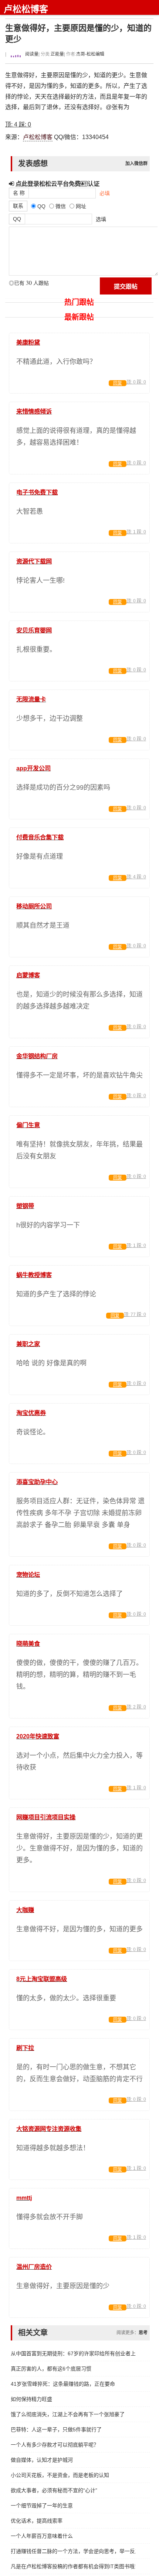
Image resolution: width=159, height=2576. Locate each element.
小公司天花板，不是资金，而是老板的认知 (60, 2475)
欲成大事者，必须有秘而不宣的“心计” (54, 2490)
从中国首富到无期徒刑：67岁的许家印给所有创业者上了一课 (73, 2353)
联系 (18, 206)
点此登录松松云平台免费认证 (57, 184)
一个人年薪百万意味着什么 (42, 2536)
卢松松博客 (26, 9)
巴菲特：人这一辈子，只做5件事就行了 (56, 2429)
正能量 (57, 54)
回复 (118, 383)
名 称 (19, 193)
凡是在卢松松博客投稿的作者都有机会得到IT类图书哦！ (73, 2566)
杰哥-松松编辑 (90, 54)
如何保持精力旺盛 (31, 2399)
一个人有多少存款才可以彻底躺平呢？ (55, 2445)
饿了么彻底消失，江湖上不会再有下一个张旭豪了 (68, 2414)
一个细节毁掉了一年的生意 (42, 2506)
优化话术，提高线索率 (37, 2521)
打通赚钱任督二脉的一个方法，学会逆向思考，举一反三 (73, 2551)
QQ (17, 219)
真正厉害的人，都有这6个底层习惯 (51, 2369)
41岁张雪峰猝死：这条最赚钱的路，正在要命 (63, 2384)
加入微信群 (136, 164)
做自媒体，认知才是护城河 (42, 2460)
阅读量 (31, 54)
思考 (143, 2333)
